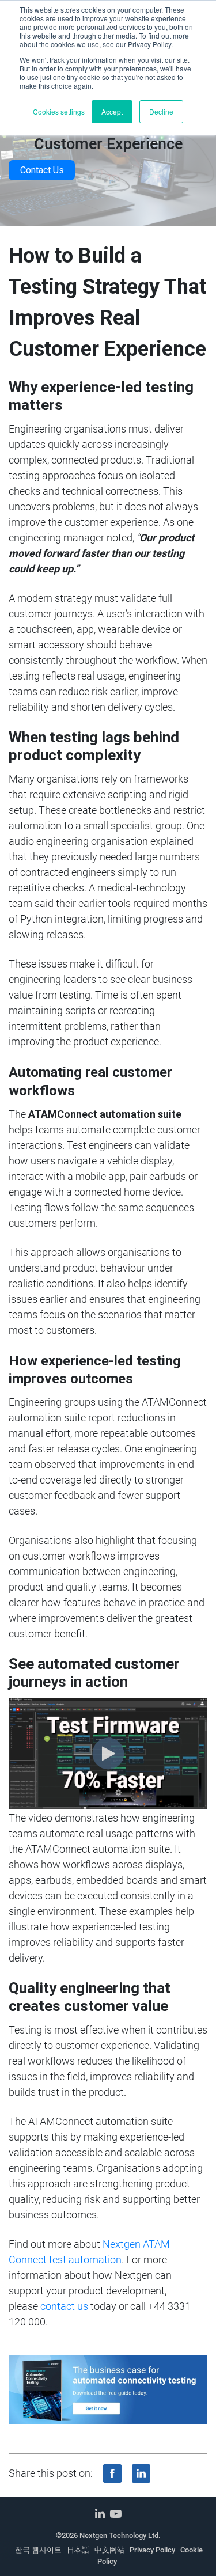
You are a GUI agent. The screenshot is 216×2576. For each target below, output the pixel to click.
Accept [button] (112, 111)
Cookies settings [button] (59, 111)
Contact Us (42, 170)
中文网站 (109, 2550)
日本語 (78, 2550)
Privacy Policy (152, 2550)
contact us (64, 2306)
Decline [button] (161, 111)
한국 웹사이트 (38, 2550)
